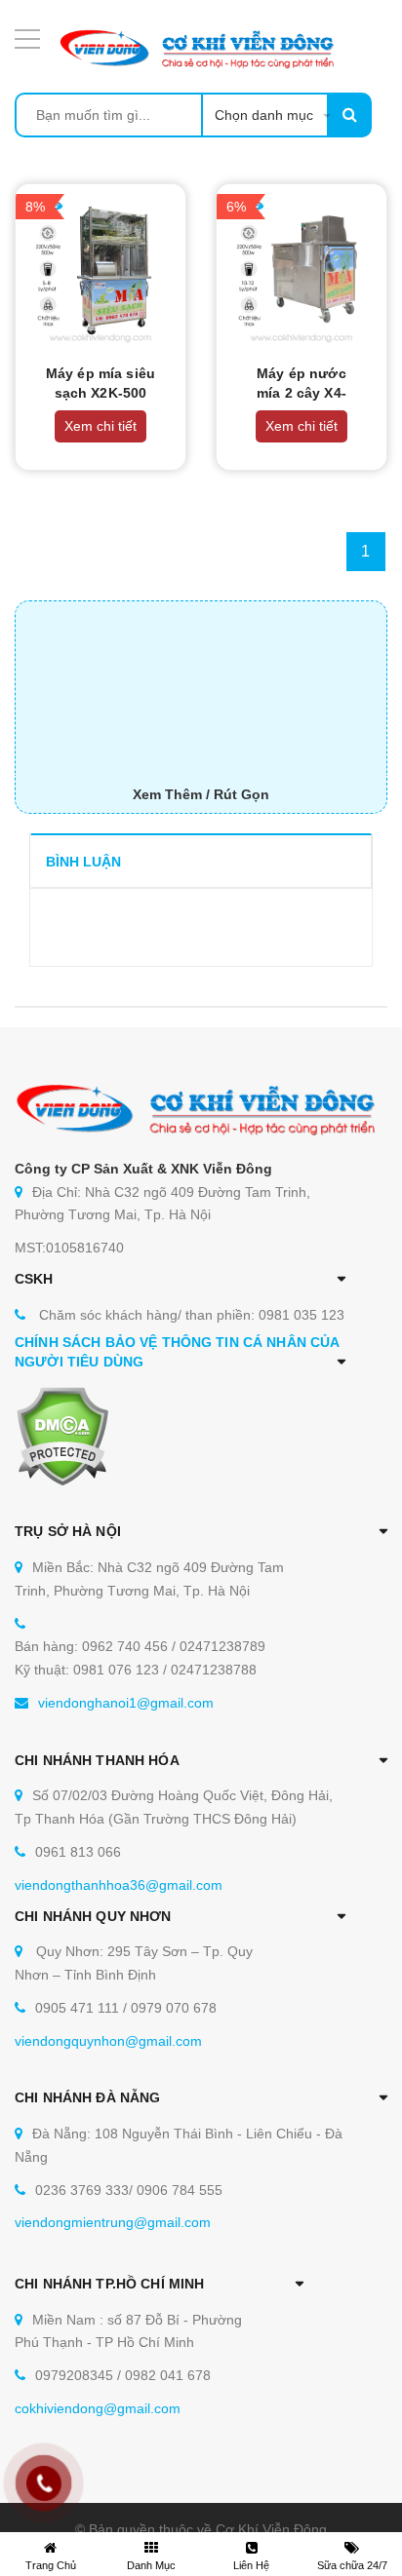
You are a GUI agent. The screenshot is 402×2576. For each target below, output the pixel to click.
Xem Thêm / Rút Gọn (201, 794)
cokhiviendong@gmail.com (98, 2408)
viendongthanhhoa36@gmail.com (119, 1885)
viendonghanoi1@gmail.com (126, 1703)
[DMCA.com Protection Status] (62, 1436)
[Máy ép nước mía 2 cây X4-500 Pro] (301, 269)
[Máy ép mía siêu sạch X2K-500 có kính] (100, 269)
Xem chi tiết (100, 426)
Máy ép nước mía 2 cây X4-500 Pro (301, 393)
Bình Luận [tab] (83, 862)
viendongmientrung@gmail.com (113, 2222)
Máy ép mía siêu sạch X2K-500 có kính (100, 393)
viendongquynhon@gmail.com (108, 2041)
